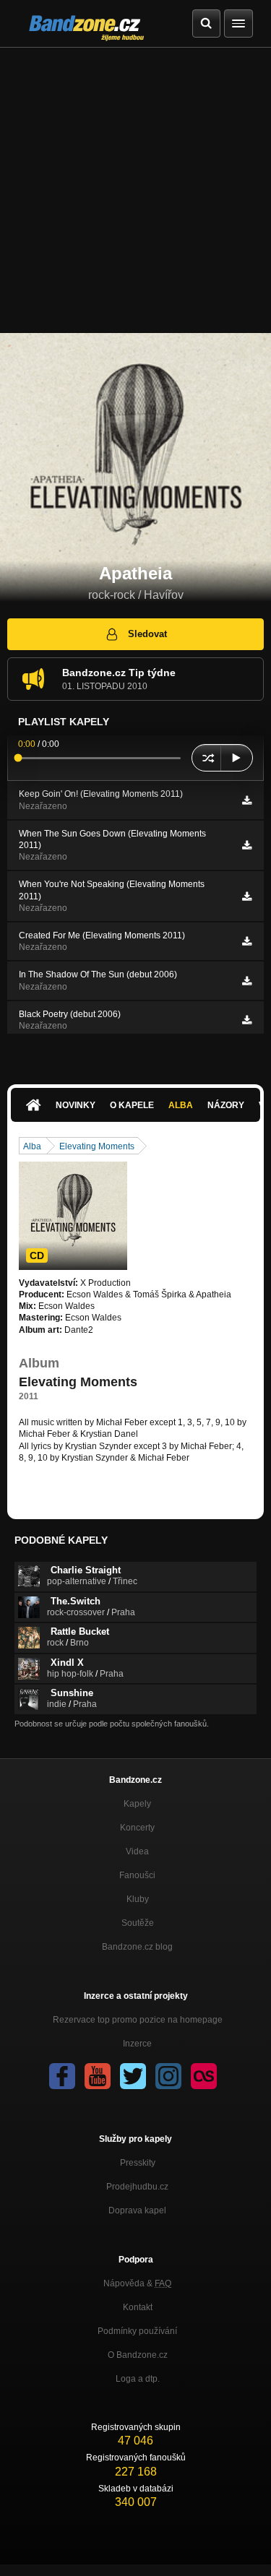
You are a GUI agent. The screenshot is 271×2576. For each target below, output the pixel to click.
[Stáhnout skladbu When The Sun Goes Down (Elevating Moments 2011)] (247, 845)
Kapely (137, 1804)
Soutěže (138, 1923)
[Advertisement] (135, 190)
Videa (137, 1851)
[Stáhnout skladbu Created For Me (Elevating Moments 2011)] (247, 941)
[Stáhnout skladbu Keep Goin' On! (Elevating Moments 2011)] (247, 800)
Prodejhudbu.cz (137, 2187)
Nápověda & (137, 2283)
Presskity (138, 2163)
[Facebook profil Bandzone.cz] (62, 2076)
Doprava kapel (137, 2210)
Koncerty (137, 1828)
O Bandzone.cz (138, 2355)
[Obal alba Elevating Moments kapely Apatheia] (73, 1216)
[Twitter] (133, 2076)
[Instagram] (168, 2076)
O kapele (132, 1105)
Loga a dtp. (138, 2379)
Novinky (76, 1105)
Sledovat (147, 634)
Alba (181, 1105)
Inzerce (137, 2044)
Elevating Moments (97, 1146)
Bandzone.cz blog (137, 1947)
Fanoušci (137, 1875)
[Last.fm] (204, 2076)
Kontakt (138, 2307)
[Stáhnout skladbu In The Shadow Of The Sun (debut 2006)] (247, 981)
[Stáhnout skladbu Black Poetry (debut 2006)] (247, 1020)
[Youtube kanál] (98, 2076)
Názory (226, 1105)
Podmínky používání (137, 2331)
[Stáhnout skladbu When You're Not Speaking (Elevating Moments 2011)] (247, 896)
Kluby (138, 1899)
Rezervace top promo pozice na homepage (138, 2020)
